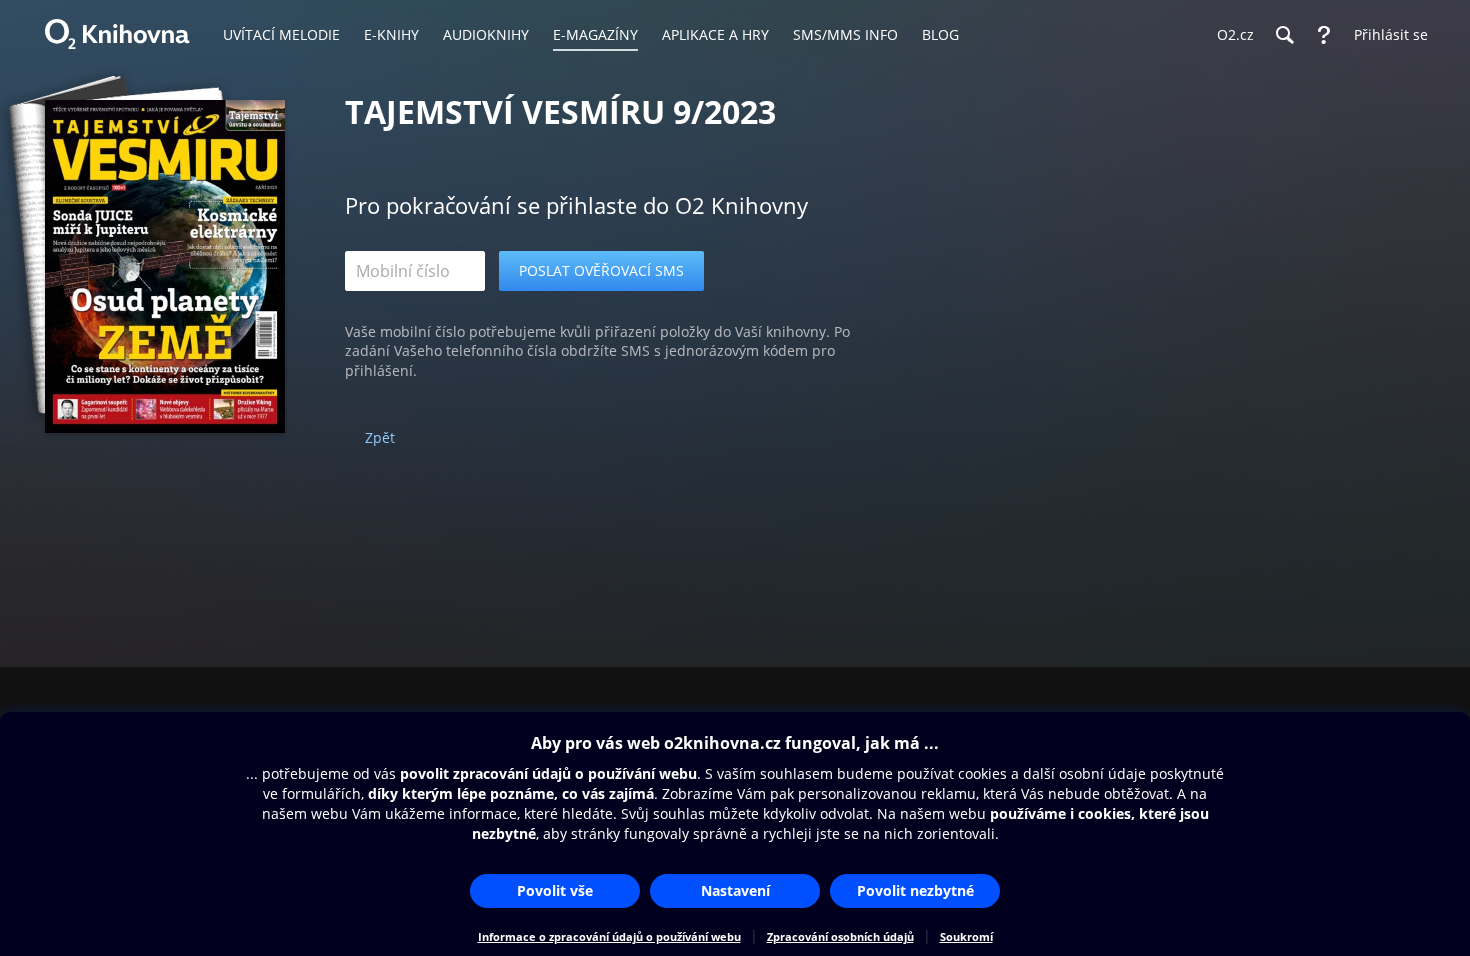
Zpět (380, 437)
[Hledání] (1284, 35)
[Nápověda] (1324, 35)
